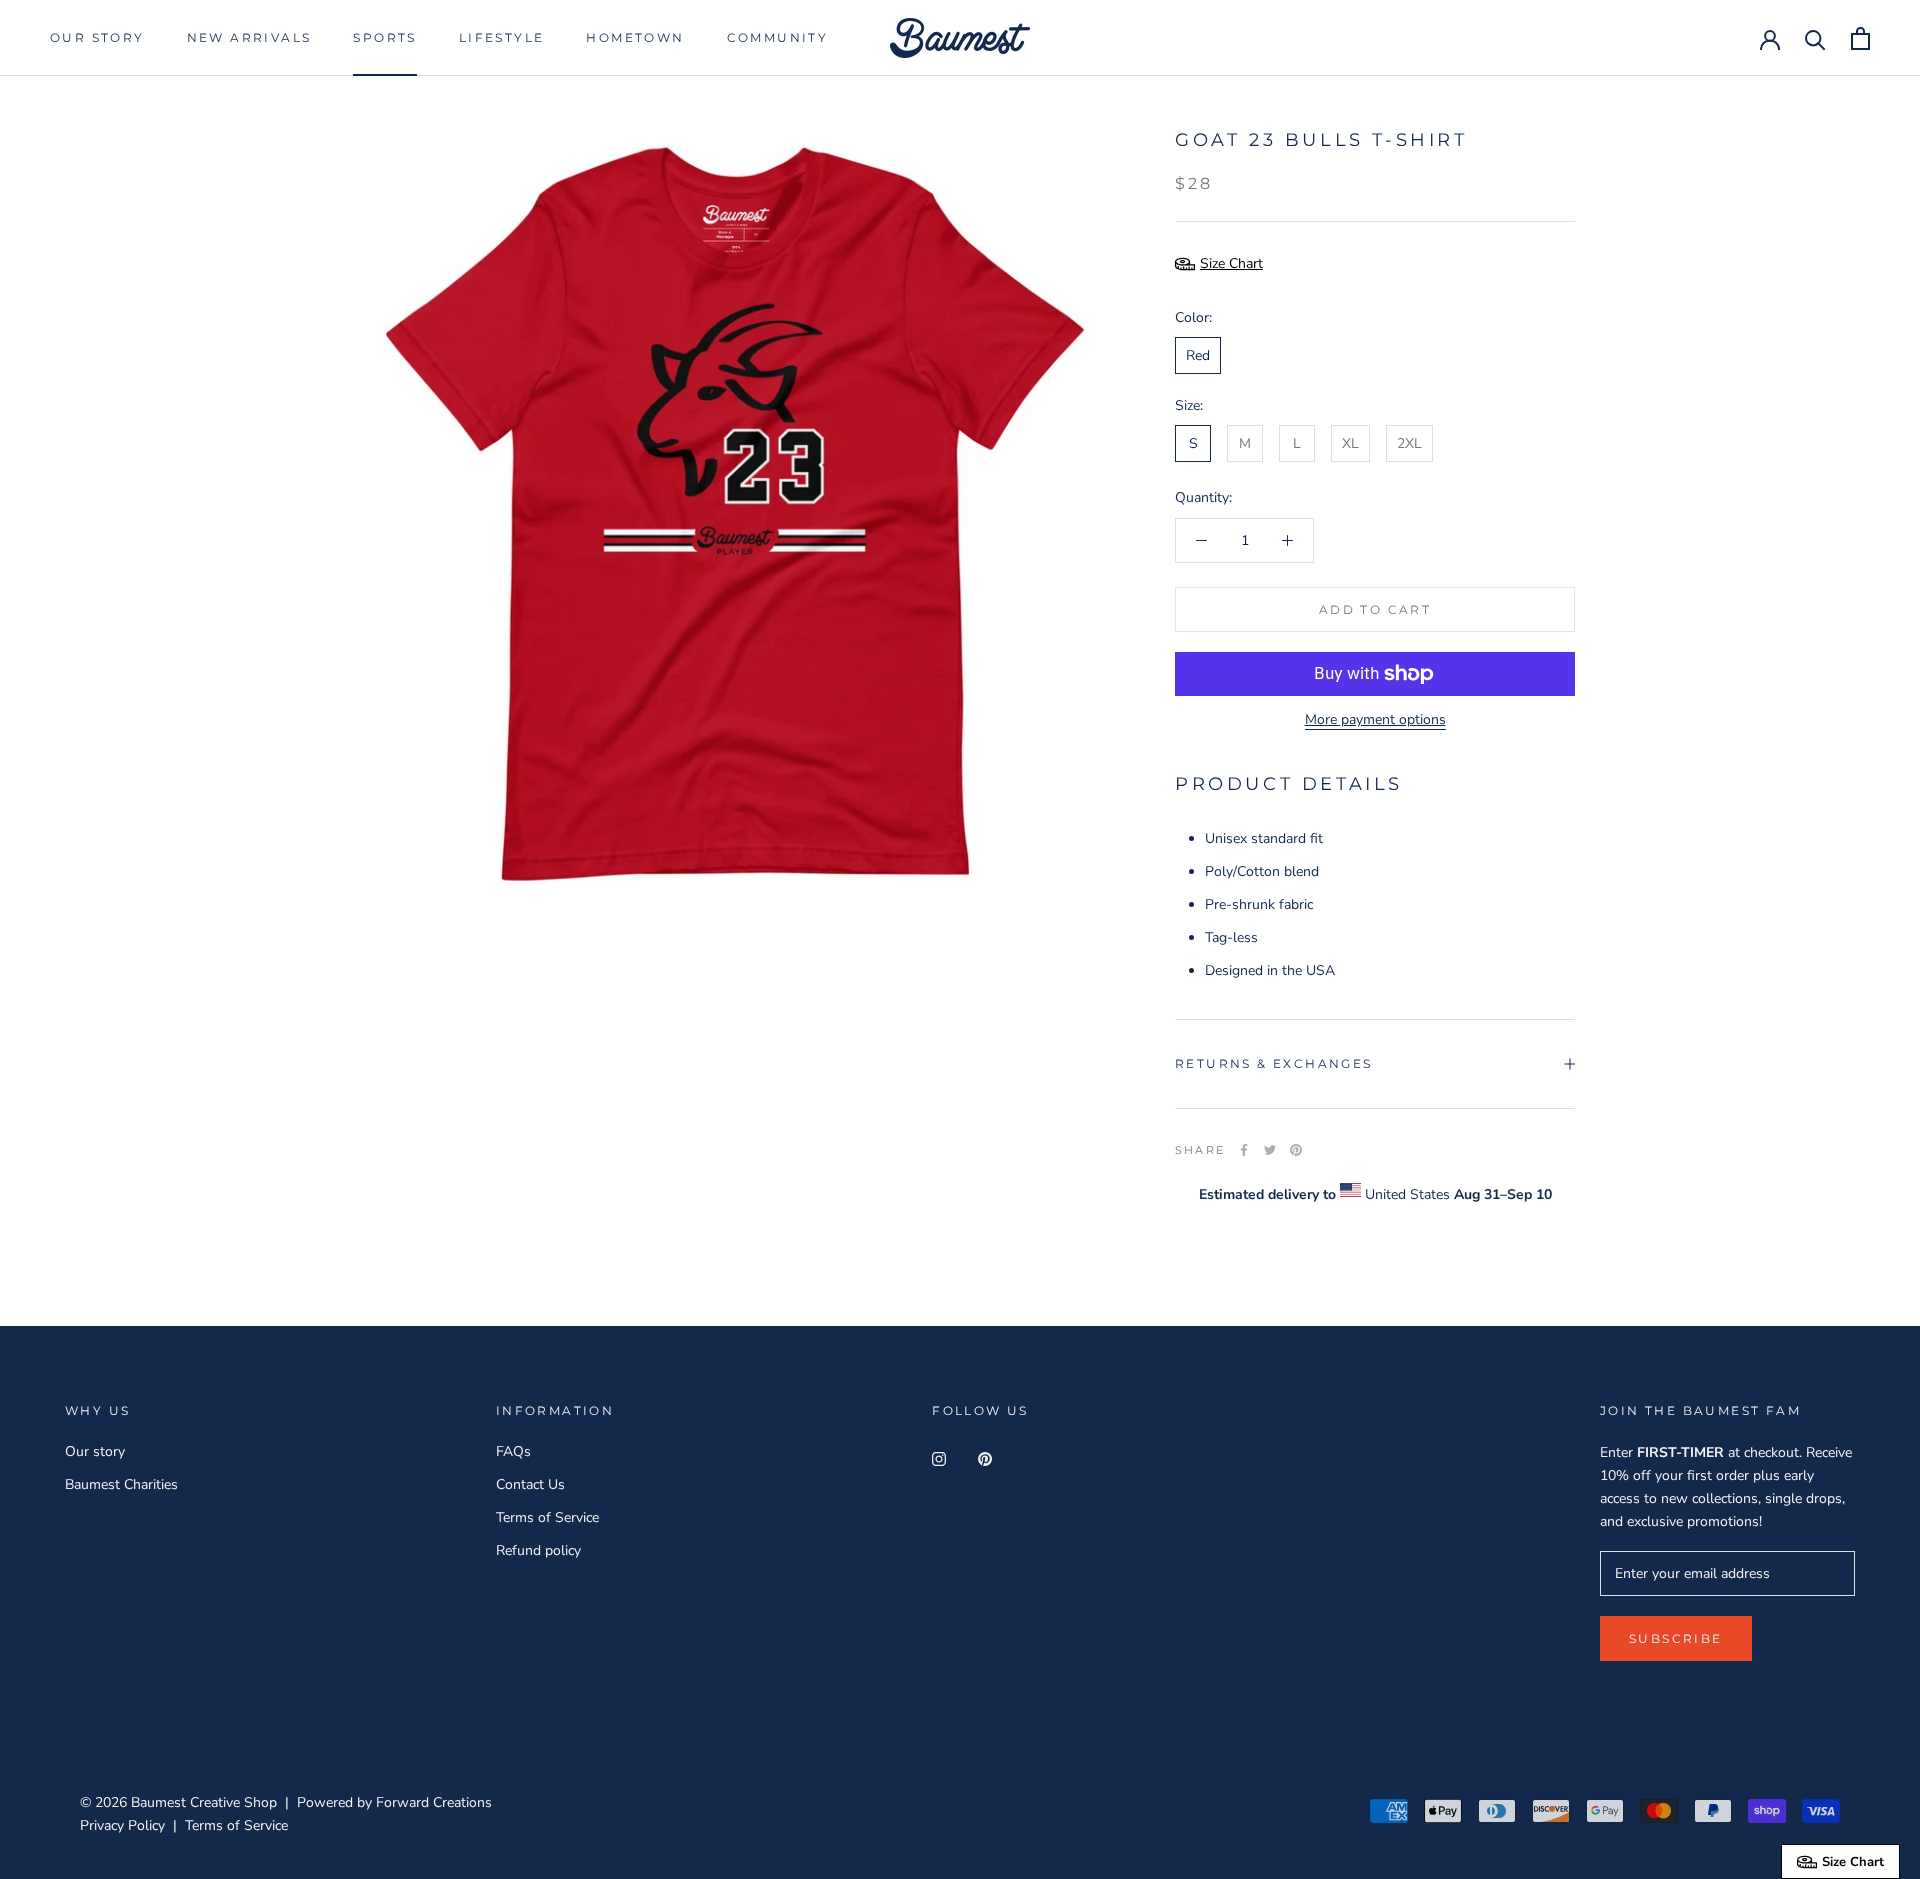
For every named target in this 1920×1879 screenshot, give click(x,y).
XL (1350, 443)
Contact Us (530, 1484)
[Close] (1871, 1546)
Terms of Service (547, 1517)
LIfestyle (502, 37)
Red (1198, 355)
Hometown (635, 37)
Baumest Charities (121, 1484)
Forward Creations (434, 1802)
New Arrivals (249, 37)
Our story (97, 37)
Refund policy (538, 1550)
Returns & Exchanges (1274, 1063)
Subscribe (1703, 1813)
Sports (384, 37)
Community (778, 37)
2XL (1409, 443)
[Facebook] (1244, 1150)
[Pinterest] (1296, 1150)
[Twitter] (1270, 1150)
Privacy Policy (122, 1825)
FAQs (513, 1451)
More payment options (1375, 719)
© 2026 (105, 1802)
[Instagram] (939, 1458)
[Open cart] (1860, 38)
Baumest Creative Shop (204, 1802)
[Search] (1815, 38)
